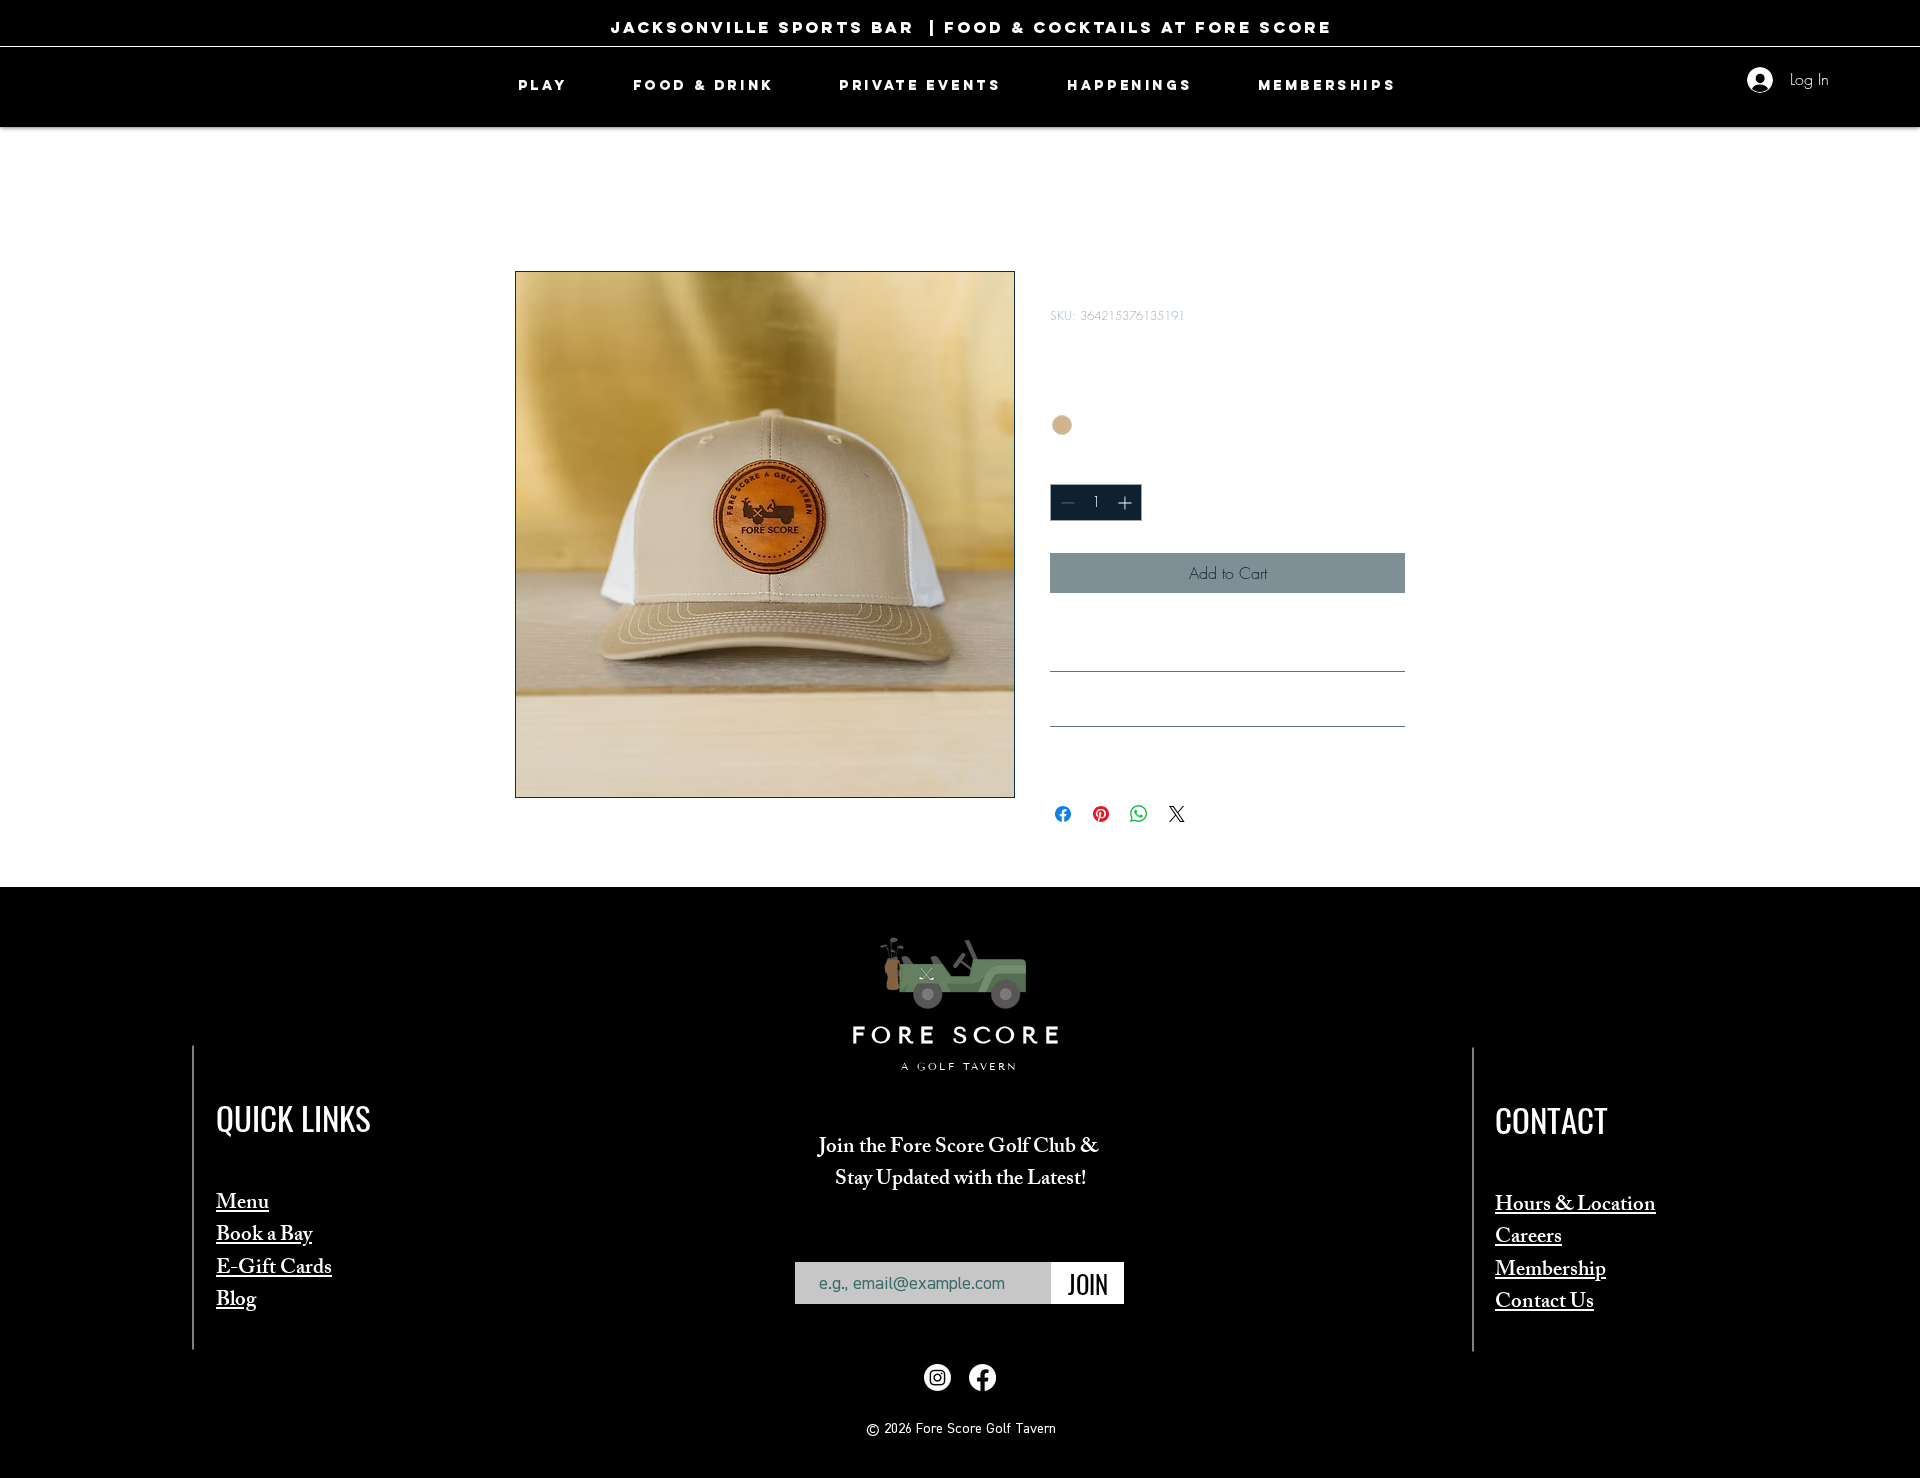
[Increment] (1126, 502)
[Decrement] (1065, 502)
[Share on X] (1177, 814)
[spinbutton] (1096, 502)
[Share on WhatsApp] (1139, 814)
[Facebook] (982, 1377)
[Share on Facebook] (1063, 814)
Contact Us (1544, 1303)
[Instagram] (937, 1377)
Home (535, 199)
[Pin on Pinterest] (1101, 814)
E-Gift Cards (274, 1269)
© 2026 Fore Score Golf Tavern (961, 1429)
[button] (542, 85)
